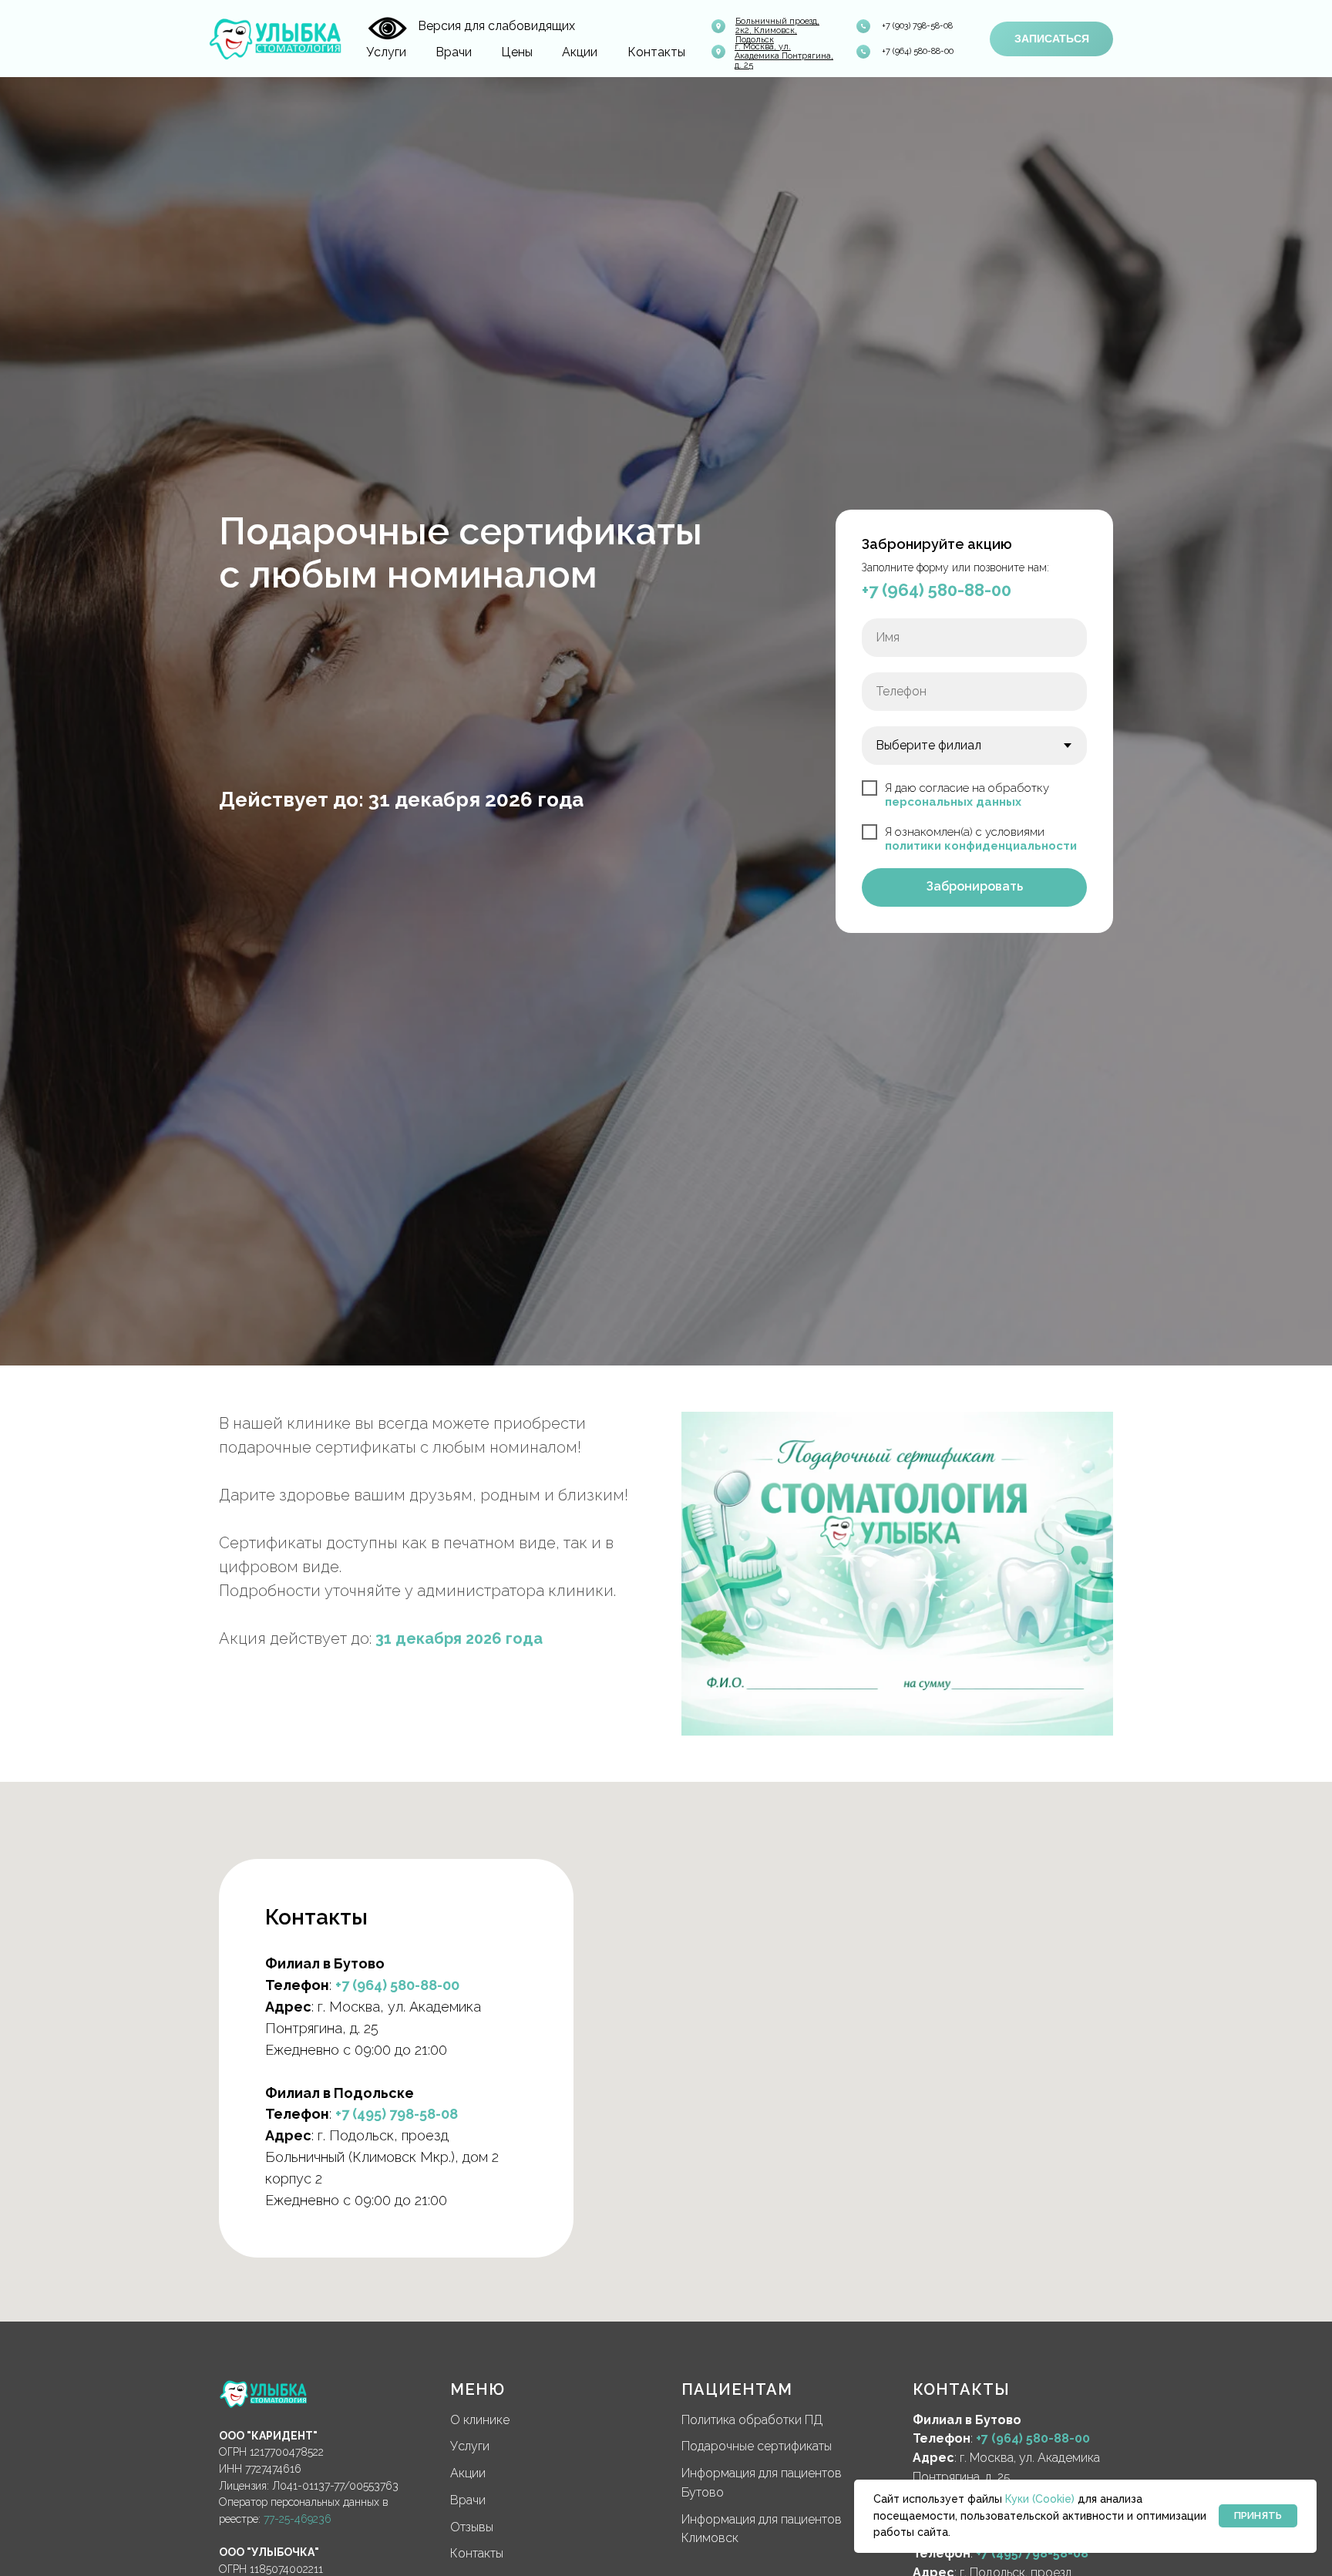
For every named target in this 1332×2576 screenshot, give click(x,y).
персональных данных (953, 802)
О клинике (480, 2420)
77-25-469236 (298, 2519)
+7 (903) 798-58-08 (917, 26)
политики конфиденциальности (981, 846)
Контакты (656, 52)
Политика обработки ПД (752, 2420)
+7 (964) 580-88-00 (918, 51)
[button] (1051, 39)
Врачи (454, 52)
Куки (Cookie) (1040, 2499)
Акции (580, 52)
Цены (517, 52)
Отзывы (472, 2527)
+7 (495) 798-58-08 (397, 2114)
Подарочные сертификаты (757, 2446)
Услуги (386, 52)
